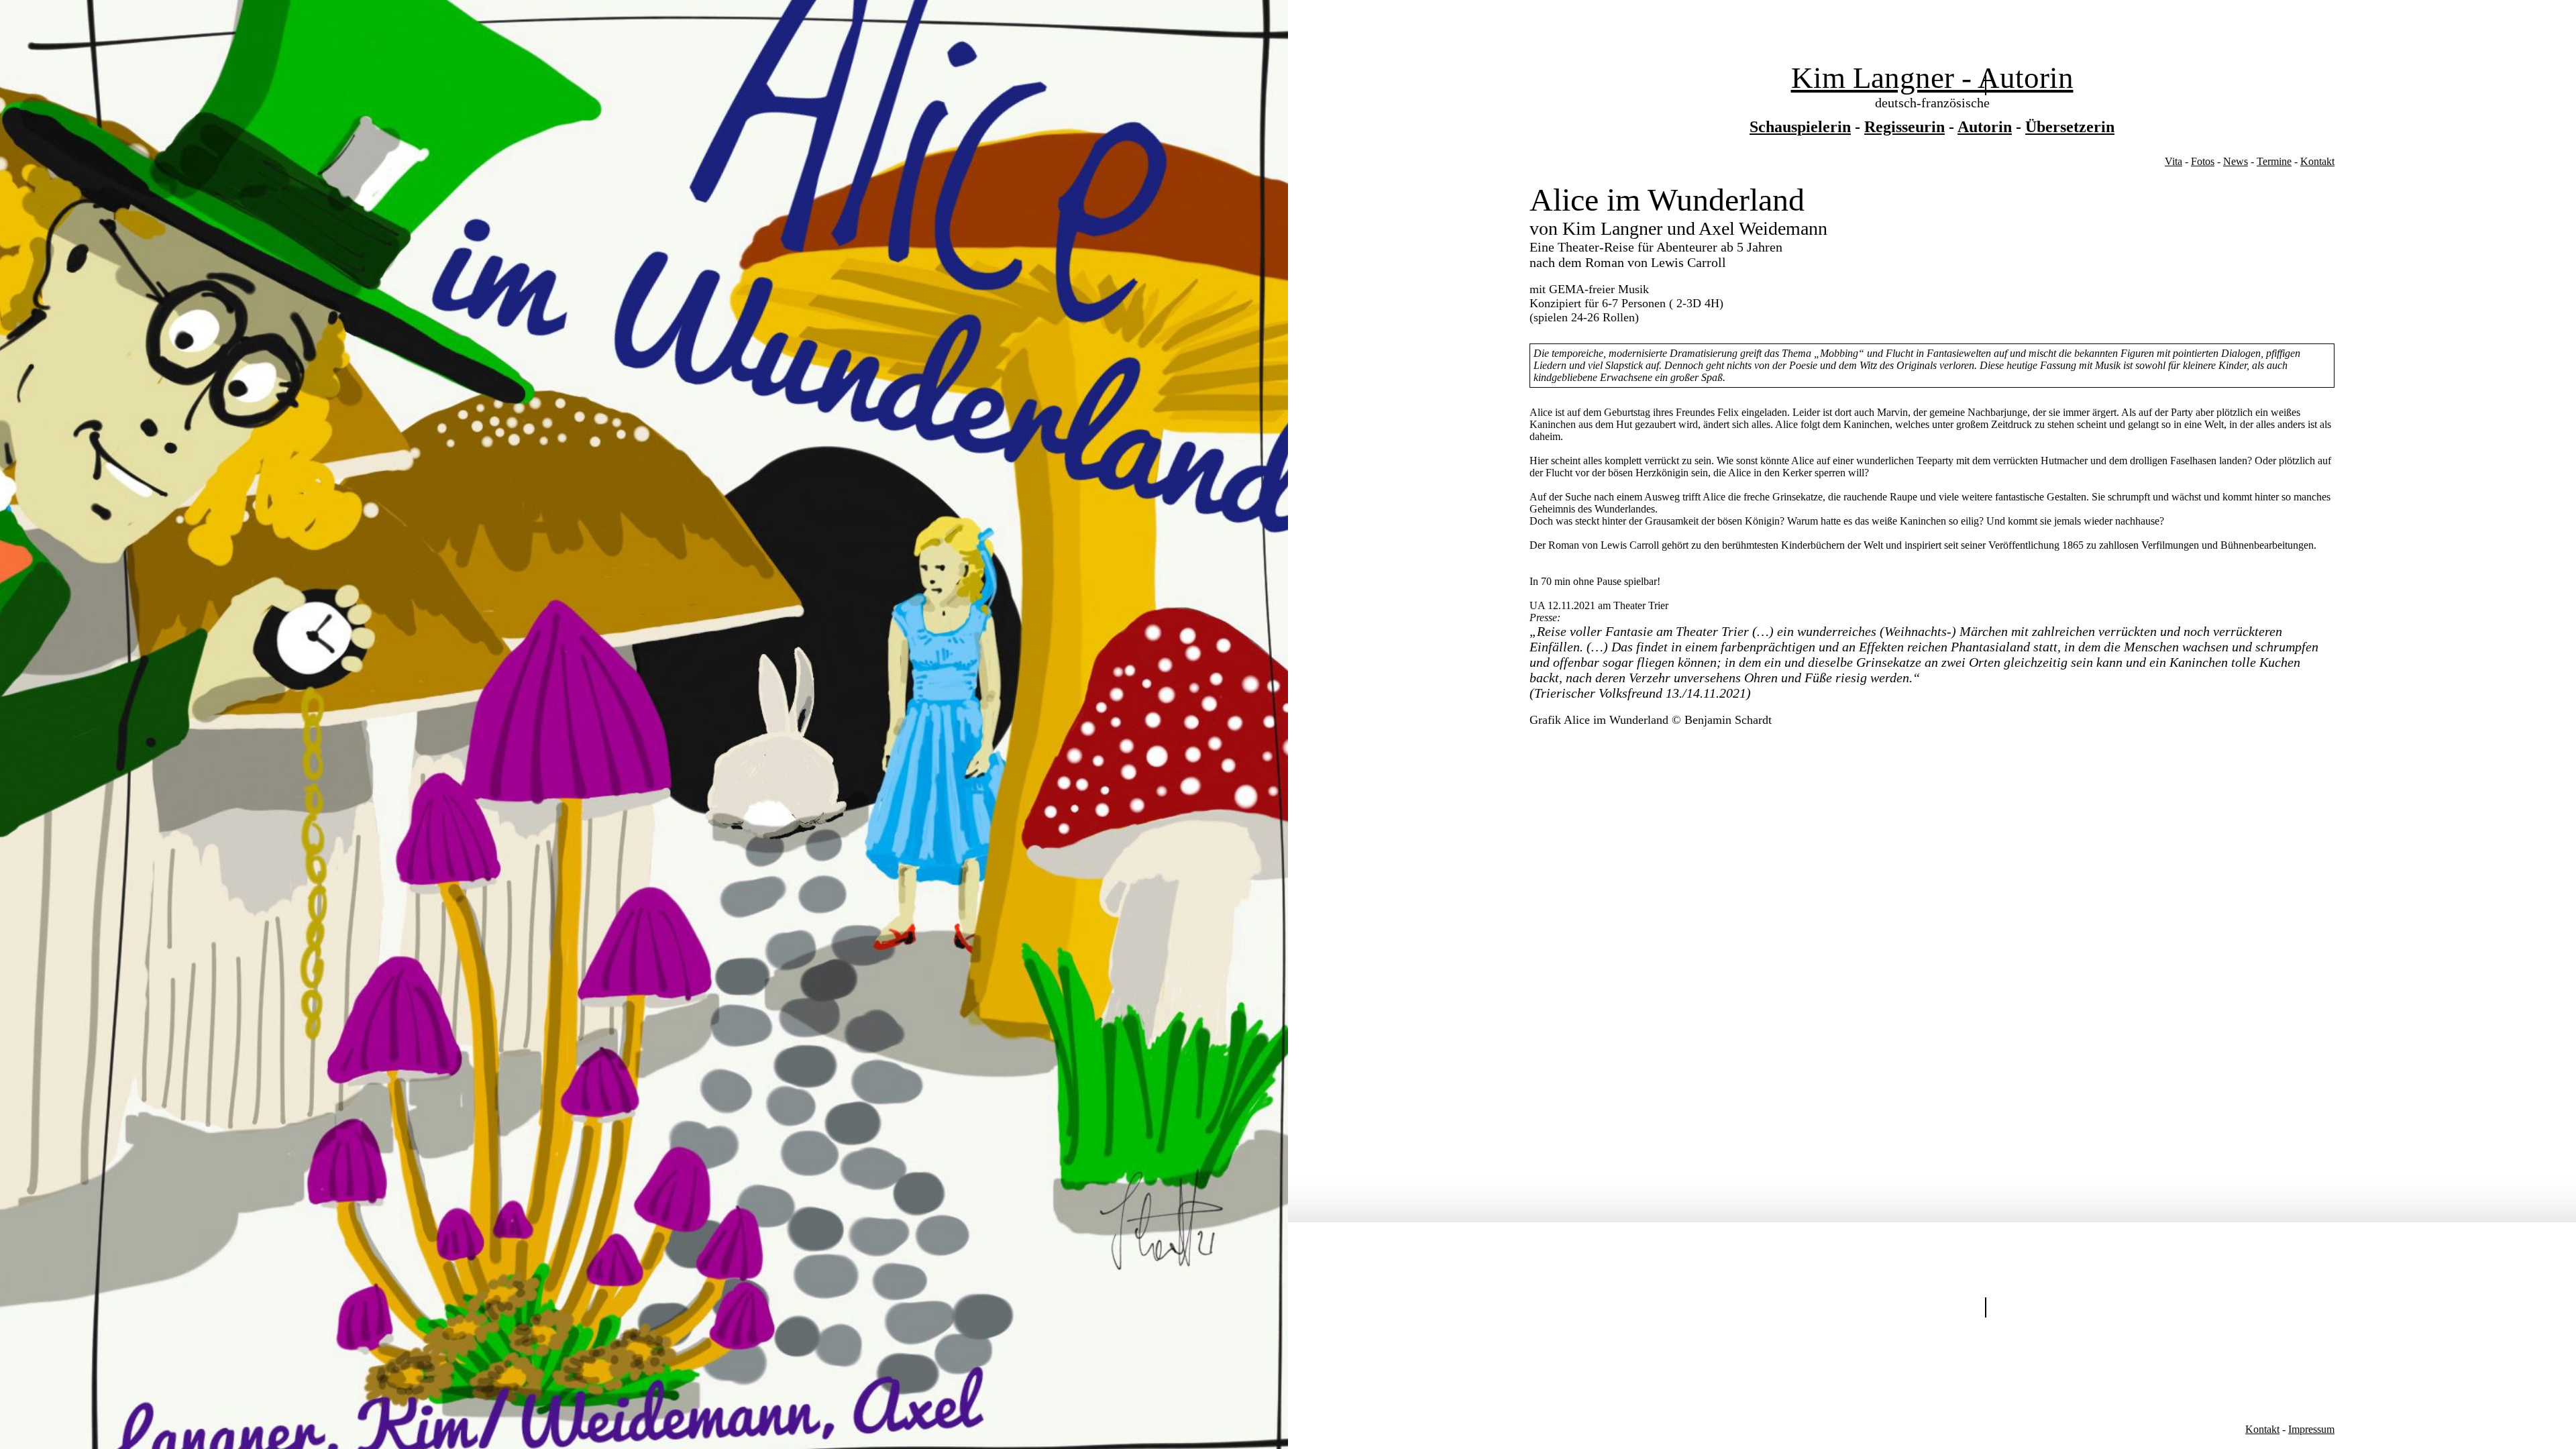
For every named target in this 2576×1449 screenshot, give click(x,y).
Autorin (1985, 127)
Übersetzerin (2070, 127)
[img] (644, 724)
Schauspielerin (1800, 127)
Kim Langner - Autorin (1932, 78)
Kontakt (2317, 161)
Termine (2274, 161)
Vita (2173, 161)
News (2236, 161)
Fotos (2203, 161)
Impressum (2311, 1429)
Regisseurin (1904, 127)
